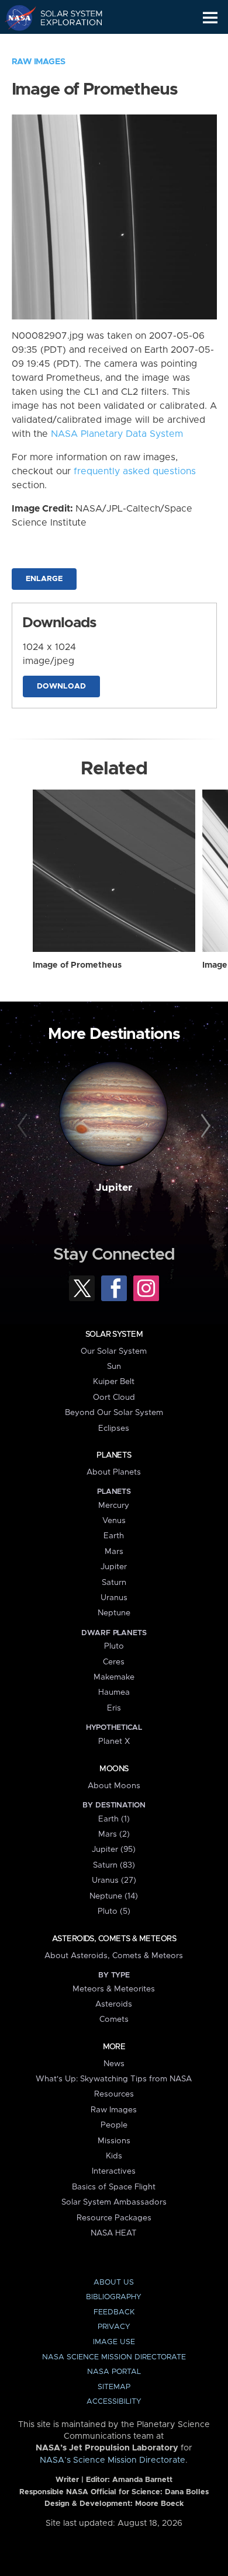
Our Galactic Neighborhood (65, 44)
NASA (15, 18)
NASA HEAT (114, 2233)
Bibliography (114, 2297)
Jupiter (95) (114, 1850)
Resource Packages (114, 2218)
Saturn (114, 1583)
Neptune (114, 1613)
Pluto (114, 1646)
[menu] (210, 18)
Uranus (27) (114, 1880)
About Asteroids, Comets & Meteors (114, 1956)
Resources (114, 2094)
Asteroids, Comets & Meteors (114, 1939)
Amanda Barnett (142, 2480)
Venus (114, 1521)
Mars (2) (114, 1834)
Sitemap (114, 2387)
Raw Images (39, 62)
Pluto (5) (114, 1911)
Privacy (114, 2327)
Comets (114, 2019)
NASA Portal (114, 2372)
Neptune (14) (114, 1896)
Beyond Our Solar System (114, 1413)
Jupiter (114, 1188)
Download (61, 686)
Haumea (114, 1692)
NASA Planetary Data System (117, 434)
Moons (114, 1769)
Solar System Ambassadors (114, 2202)
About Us (114, 2283)
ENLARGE (44, 579)
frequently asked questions (135, 471)
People (114, 2125)
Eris (114, 1708)
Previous (24, 1126)
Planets (114, 1455)
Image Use (114, 2342)
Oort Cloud (114, 1397)
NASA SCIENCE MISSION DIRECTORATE (114, 2357)
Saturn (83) (114, 1865)
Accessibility (114, 2402)
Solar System (114, 1334)
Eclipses (114, 1428)
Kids (114, 2156)
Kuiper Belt (114, 1382)
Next (204, 1126)
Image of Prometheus (77, 965)
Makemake (114, 1677)
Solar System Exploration (65, 18)
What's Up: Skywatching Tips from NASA (114, 2079)
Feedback (114, 2312)
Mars (114, 1552)
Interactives (114, 2171)
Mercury (114, 1506)
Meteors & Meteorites (114, 1989)
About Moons (114, 1786)
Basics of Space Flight (114, 2187)
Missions (114, 2141)
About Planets (114, 1472)
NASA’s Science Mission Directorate (113, 2460)
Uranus (114, 1598)
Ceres (114, 1662)
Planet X (114, 1741)
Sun (114, 1367)
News (114, 2064)
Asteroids (114, 2004)
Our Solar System (114, 1351)
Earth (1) (114, 1819)
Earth (114, 1536)
